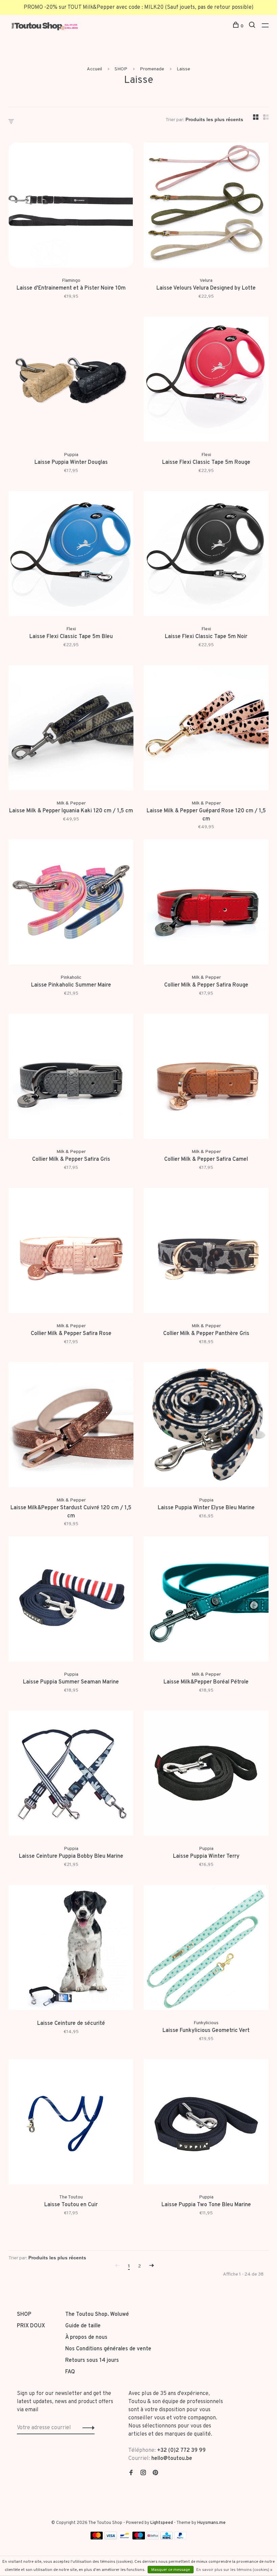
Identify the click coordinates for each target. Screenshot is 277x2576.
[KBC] (167, 2538)
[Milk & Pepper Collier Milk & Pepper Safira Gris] (71, 1078)
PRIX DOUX (31, 2326)
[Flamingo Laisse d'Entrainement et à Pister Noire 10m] (71, 206)
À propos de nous (86, 2337)
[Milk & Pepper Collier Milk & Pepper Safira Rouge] (206, 903)
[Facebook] (131, 2473)
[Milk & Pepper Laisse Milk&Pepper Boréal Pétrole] (206, 1600)
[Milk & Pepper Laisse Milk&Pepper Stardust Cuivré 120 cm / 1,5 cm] (71, 1426)
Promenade (152, 69)
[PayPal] (181, 2538)
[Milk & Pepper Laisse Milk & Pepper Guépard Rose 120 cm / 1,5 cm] (206, 729)
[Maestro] (139, 2538)
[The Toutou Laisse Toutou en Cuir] (71, 2123)
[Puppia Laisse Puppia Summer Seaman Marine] (71, 1600)
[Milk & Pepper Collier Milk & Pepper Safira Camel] (206, 1078)
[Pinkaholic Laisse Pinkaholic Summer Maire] (71, 903)
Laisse (183, 69)
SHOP (121, 69)
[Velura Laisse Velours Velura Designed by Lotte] (206, 206)
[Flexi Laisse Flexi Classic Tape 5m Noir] (206, 555)
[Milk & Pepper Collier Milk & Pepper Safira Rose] (71, 1252)
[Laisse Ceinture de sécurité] (71, 1949)
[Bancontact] (125, 2538)
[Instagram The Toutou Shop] (143, 2473)
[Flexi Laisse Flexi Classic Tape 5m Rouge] (206, 381)
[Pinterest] (155, 2473)
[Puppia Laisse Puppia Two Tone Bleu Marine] (206, 2123)
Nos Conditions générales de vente (108, 2349)
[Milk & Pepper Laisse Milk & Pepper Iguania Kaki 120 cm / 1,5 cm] (71, 729)
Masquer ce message (171, 2570)
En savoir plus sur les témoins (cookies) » (234, 2570)
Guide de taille (83, 2326)
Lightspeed (162, 2523)
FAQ (70, 2372)
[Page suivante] (152, 2266)
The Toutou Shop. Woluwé (97, 2314)
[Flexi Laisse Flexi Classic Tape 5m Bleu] (71, 555)
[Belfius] (153, 2538)
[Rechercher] (253, 26)
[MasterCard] (97, 2538)
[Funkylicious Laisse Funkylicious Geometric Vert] (206, 1949)
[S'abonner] (87, 2428)
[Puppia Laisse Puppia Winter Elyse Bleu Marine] (206, 1426)
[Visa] (111, 2538)
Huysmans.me (211, 2523)
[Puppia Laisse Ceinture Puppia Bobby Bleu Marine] (71, 1775)
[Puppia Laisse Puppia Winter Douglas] (71, 381)
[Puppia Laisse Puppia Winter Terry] (206, 1775)
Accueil (94, 69)
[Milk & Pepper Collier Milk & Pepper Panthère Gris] (206, 1252)
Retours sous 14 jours (92, 2360)
